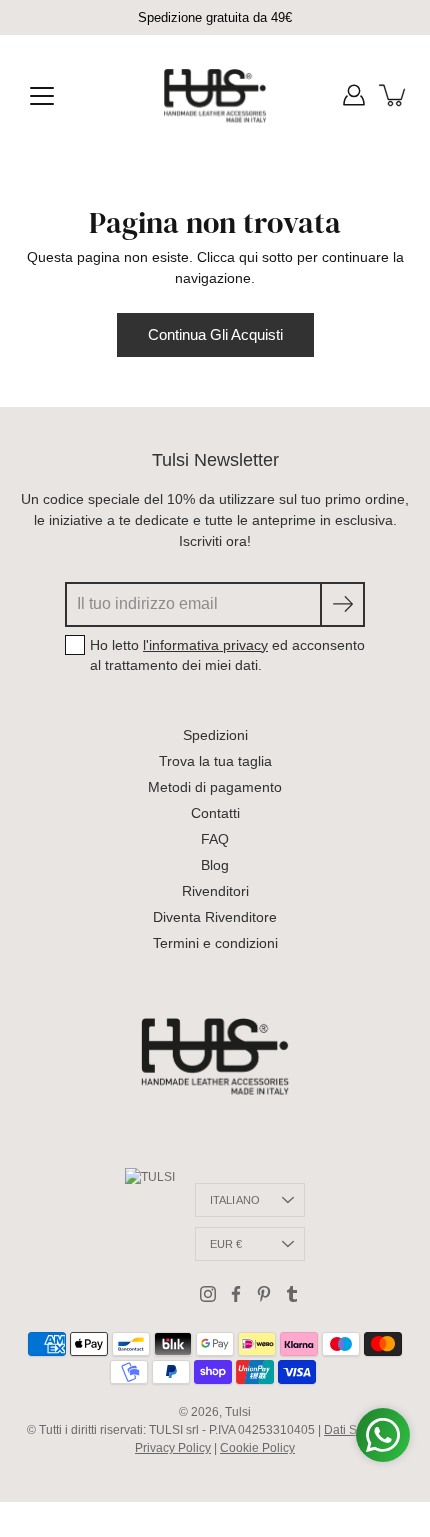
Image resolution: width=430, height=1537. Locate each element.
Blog (215, 865)
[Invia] (342, 604)
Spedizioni (215, 735)
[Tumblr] (292, 1294)
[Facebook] (236, 1294)
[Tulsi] (215, 95)
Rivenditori (215, 891)
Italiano (235, 1200)
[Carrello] (394, 95)
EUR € (226, 1244)
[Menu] (42, 96)
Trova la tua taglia (215, 761)
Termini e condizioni (215, 943)
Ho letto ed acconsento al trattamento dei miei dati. (227, 655)
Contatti (215, 813)
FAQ (215, 839)
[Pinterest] (264, 1294)
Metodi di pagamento (215, 787)
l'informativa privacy (205, 645)
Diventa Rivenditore (215, 917)
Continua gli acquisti (215, 334)
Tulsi (238, 1412)
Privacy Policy (173, 1448)
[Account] (354, 95)
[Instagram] (208, 1294)
